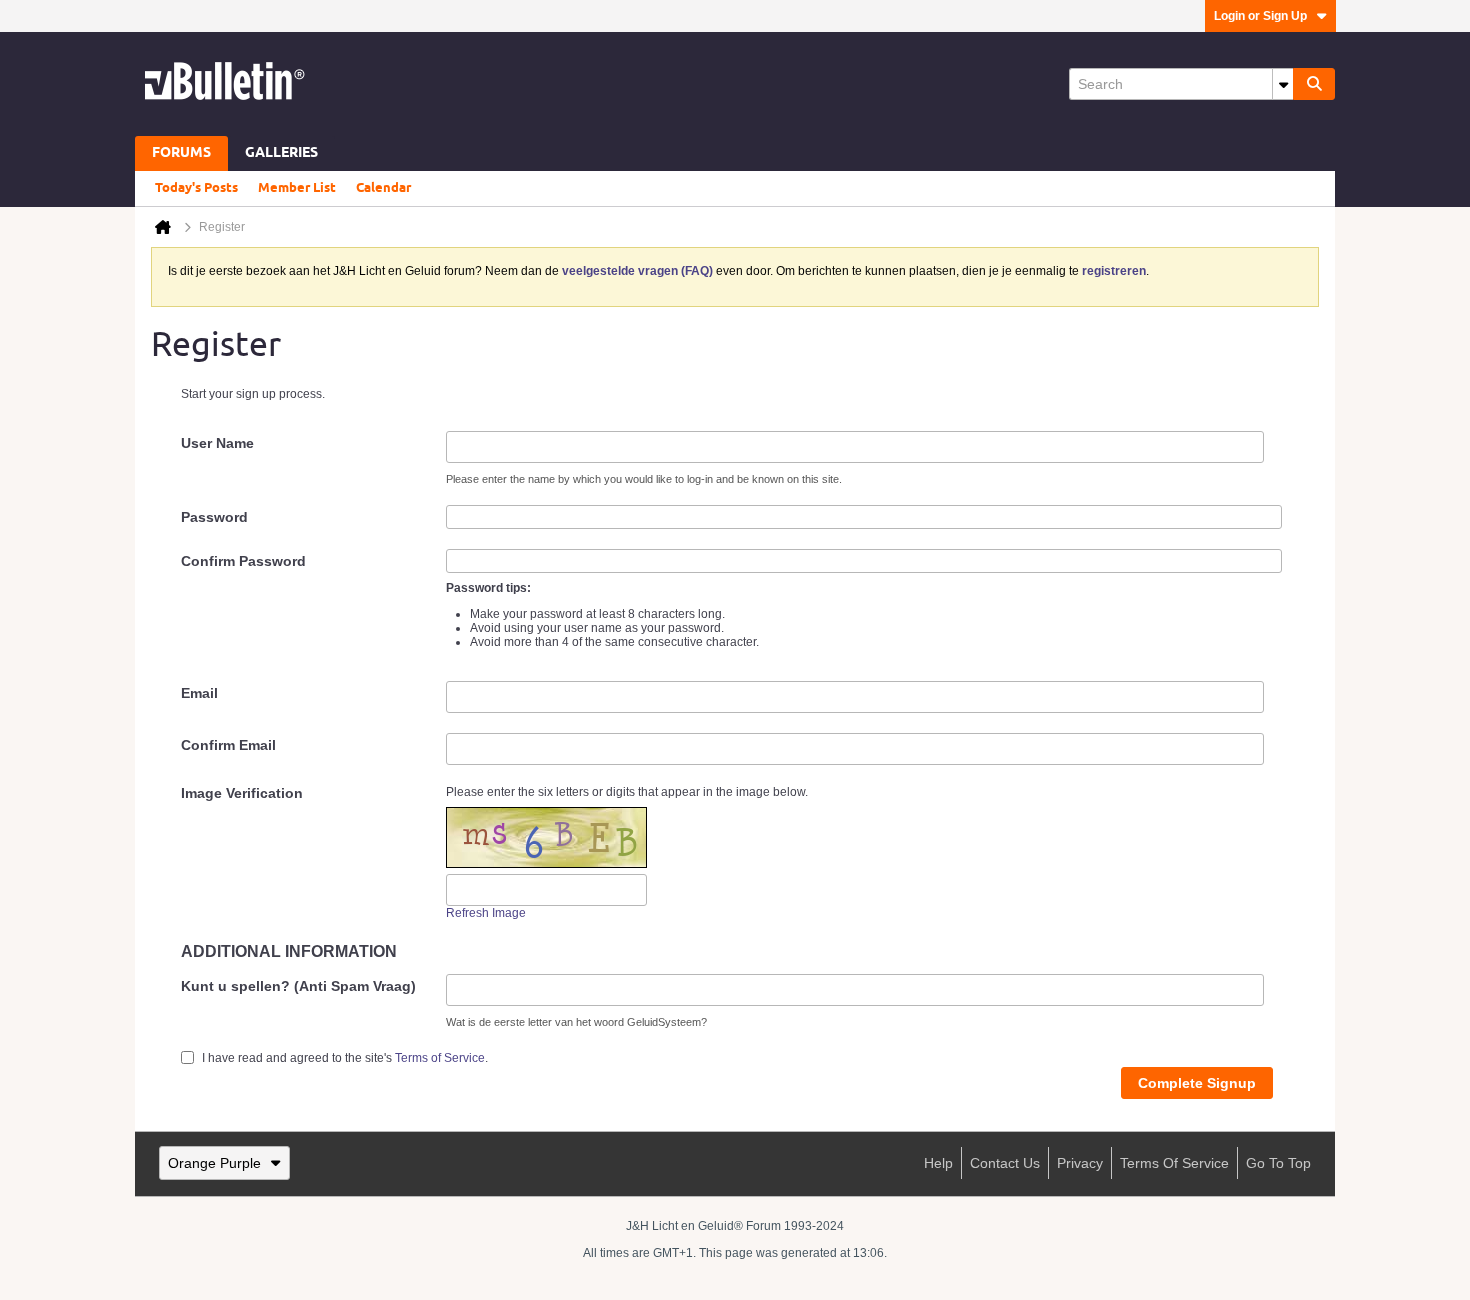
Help (938, 1163)
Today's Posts (196, 188)
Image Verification (242, 793)
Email (199, 693)
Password (214, 517)
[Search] (1314, 84)
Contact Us (1005, 1163)
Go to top (1278, 1163)
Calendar (383, 188)
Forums (181, 153)
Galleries (281, 153)
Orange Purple (214, 1163)
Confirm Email (228, 745)
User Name (217, 443)
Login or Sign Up (1260, 16)
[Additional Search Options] (1283, 84)
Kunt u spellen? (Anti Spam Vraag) (298, 986)
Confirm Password (243, 561)
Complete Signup (1197, 1083)
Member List (297, 188)
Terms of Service (440, 1058)
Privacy (1080, 1163)
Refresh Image (486, 913)
